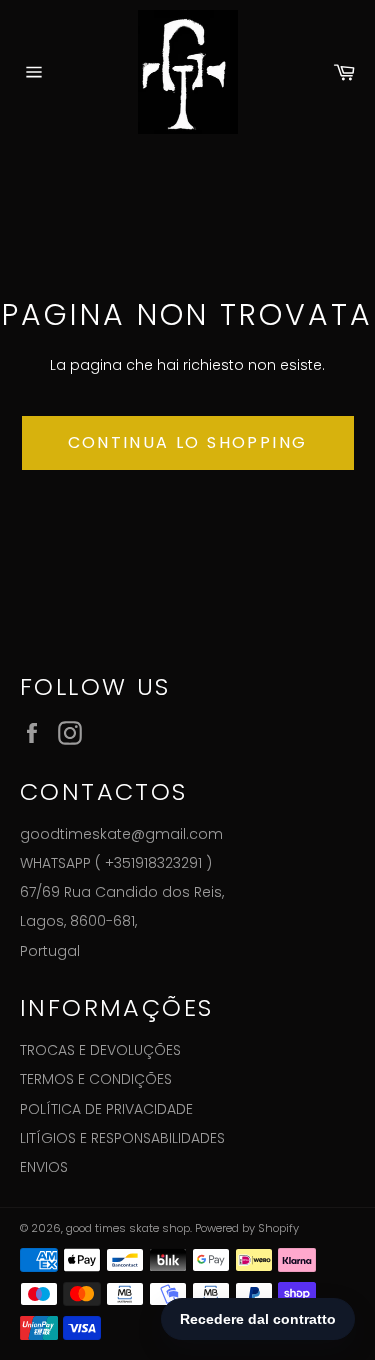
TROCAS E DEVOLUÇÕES (100, 1050)
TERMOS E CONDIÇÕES (96, 1079)
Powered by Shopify (247, 1228)
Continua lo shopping (188, 442)
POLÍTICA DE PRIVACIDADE (106, 1109)
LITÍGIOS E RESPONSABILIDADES (122, 1138)
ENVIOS (44, 1167)
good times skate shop (128, 1228)
